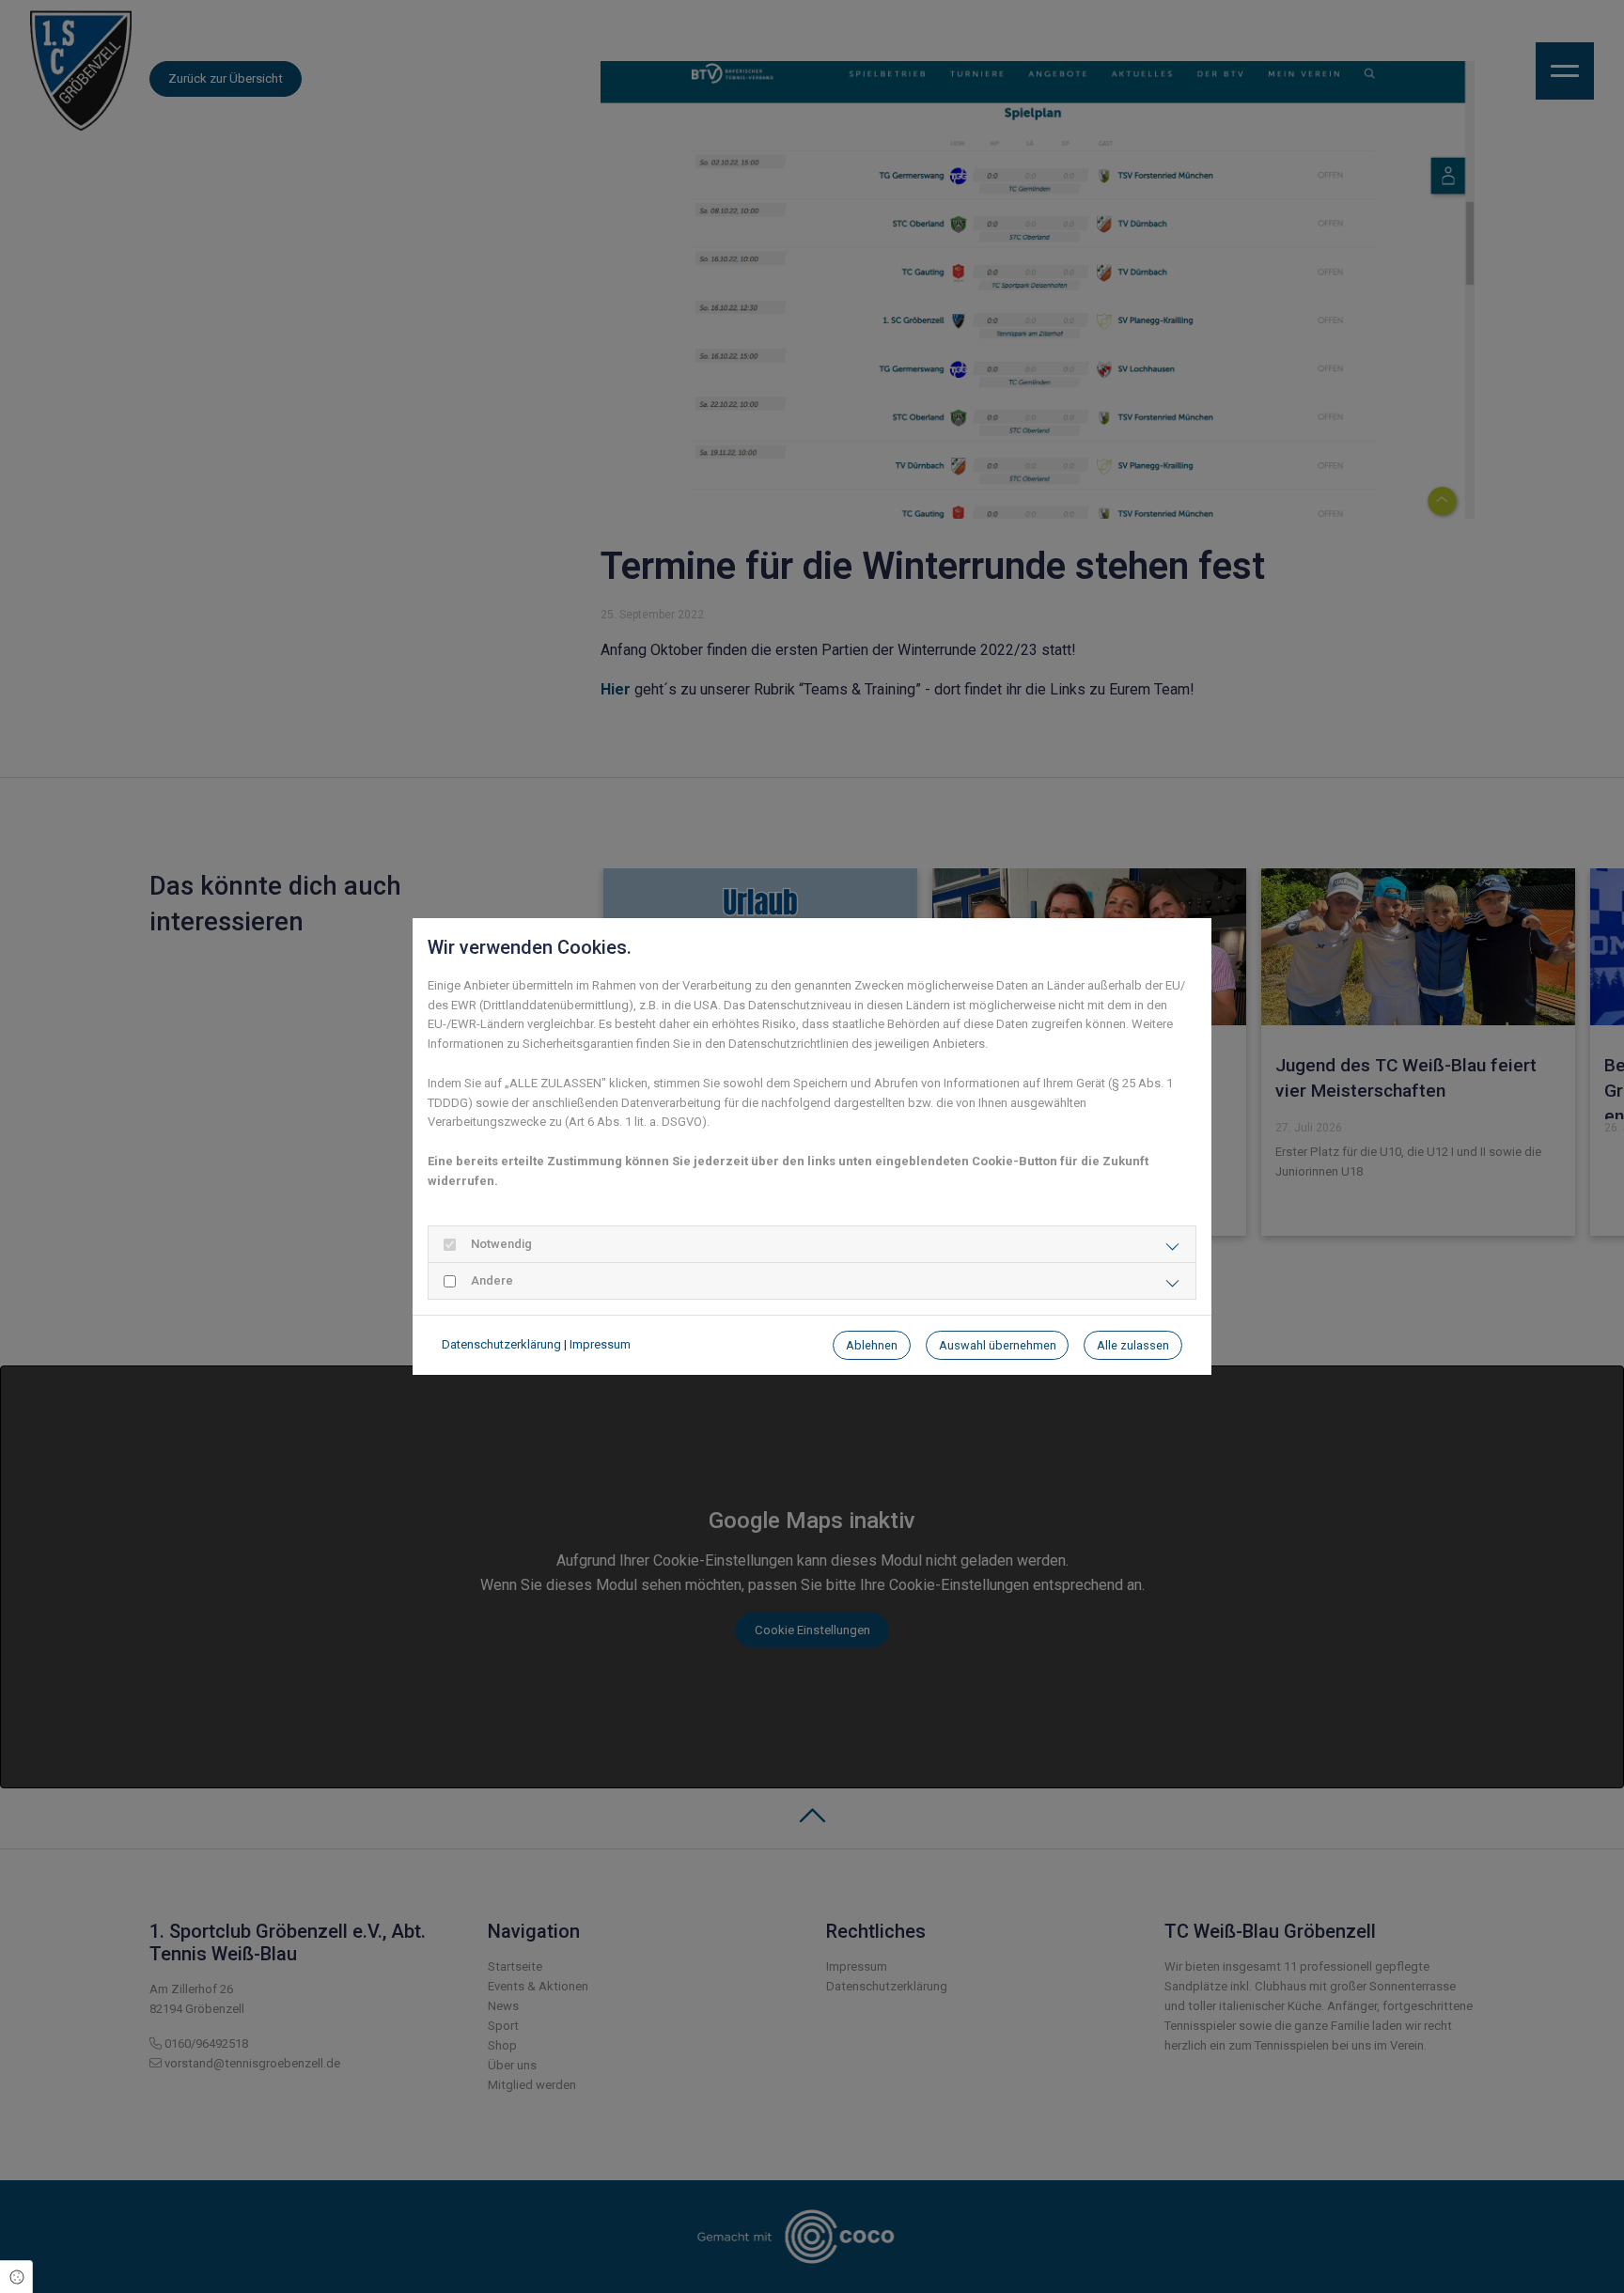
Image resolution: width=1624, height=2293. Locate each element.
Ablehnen (872, 1345)
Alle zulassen (1133, 1345)
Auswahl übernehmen (998, 1345)
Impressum (600, 1344)
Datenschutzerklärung (501, 1344)
